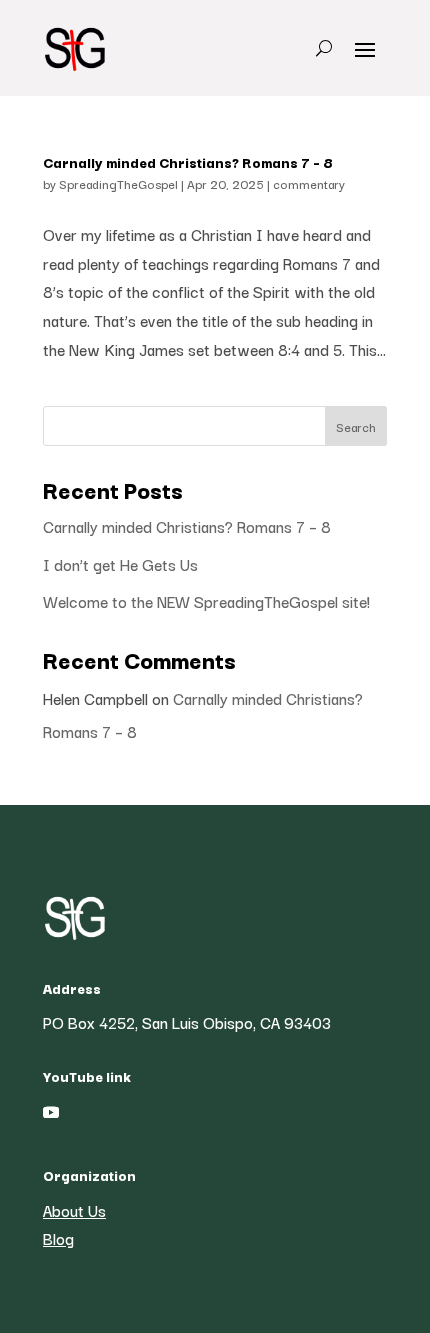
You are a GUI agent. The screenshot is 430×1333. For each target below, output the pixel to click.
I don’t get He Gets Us (120, 564)
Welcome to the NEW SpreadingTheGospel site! (206, 601)
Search (356, 426)
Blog (58, 1238)
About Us (74, 1210)
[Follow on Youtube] (51, 1112)
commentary (309, 183)
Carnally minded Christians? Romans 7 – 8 (188, 162)
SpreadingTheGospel (118, 183)
